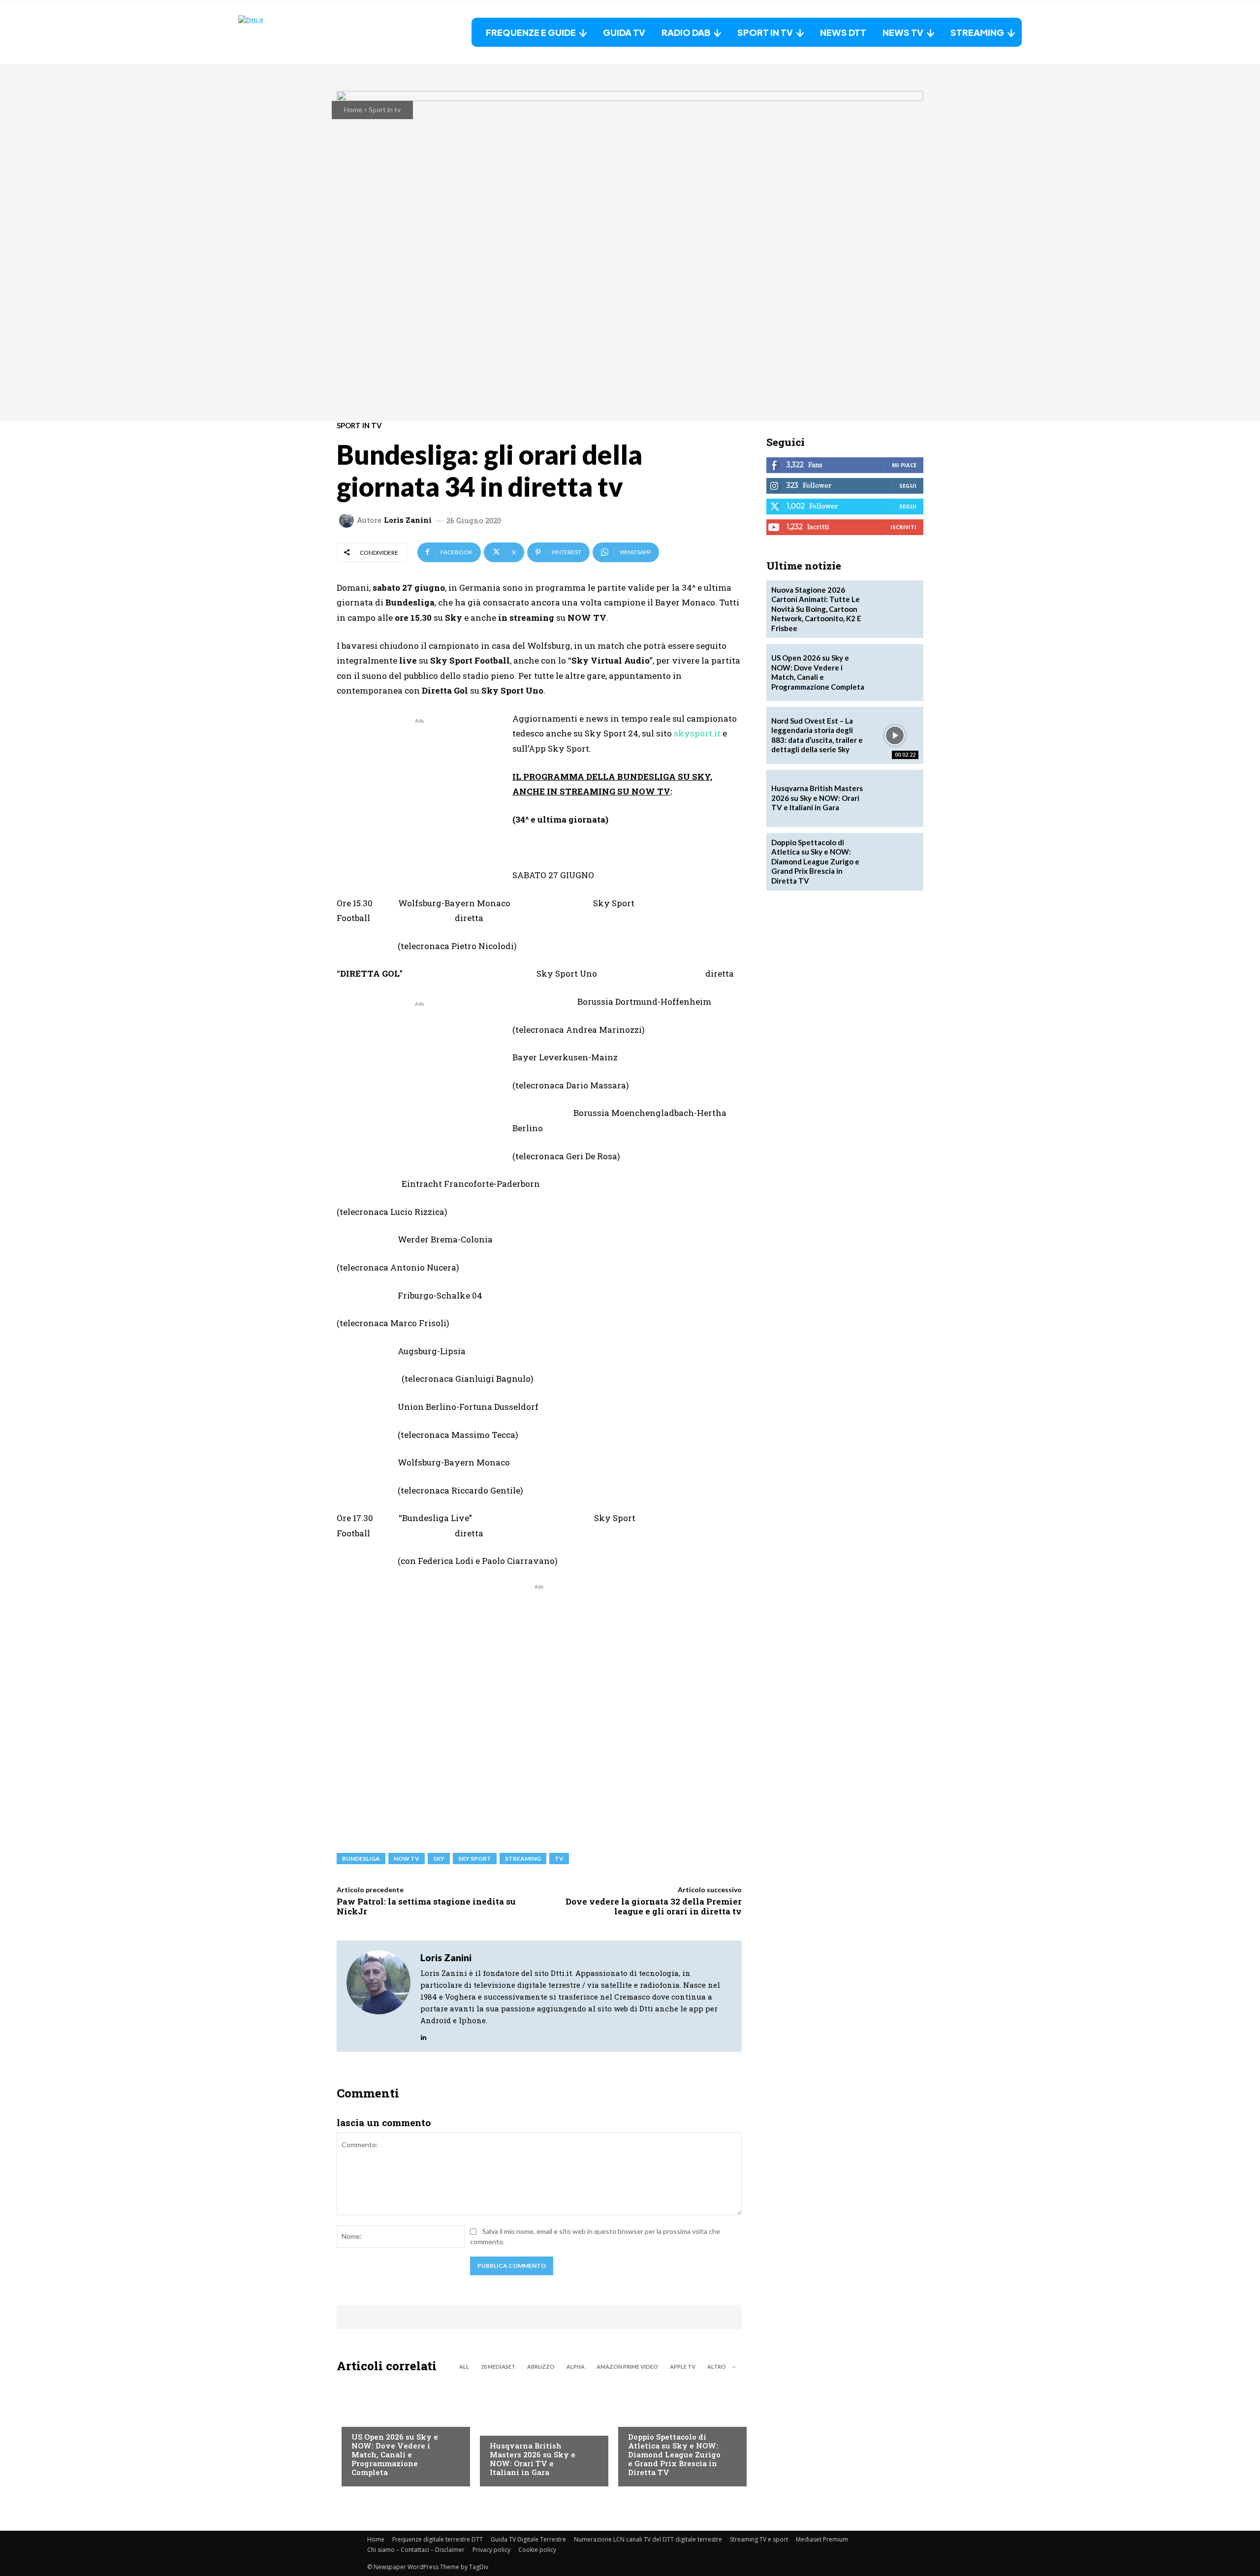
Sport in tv (385, 110)
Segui (908, 486)
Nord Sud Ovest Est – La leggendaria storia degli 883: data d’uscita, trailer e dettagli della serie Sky (817, 735)
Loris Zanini (408, 520)
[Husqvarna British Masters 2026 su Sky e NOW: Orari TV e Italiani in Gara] (539, 2432)
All (464, 2367)
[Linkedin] (424, 2035)
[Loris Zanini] (348, 520)
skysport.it (697, 733)
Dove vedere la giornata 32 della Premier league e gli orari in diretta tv (654, 1906)
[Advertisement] (419, 795)
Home (353, 110)
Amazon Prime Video (627, 2367)
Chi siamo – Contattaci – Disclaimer (416, 2550)
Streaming (523, 1859)
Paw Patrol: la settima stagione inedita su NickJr (426, 1906)
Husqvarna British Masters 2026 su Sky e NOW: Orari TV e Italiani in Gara (533, 2459)
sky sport (475, 1859)
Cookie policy (537, 2550)
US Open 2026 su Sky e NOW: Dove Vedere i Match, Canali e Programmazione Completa (395, 2454)
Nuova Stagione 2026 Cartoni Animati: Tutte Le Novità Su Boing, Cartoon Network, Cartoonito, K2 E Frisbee (816, 609)
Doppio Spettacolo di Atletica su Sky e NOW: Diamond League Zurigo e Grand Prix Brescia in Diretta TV (674, 2454)
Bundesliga (361, 1859)
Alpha (576, 2367)
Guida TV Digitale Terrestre (528, 2539)
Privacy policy (491, 2550)
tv (559, 1859)
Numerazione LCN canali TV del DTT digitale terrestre (648, 2539)
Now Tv (364, 2417)
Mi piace (904, 465)
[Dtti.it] (300, 32)
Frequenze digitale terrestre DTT (438, 2539)
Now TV (407, 1859)
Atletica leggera (657, 2417)
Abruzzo (541, 2367)
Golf (498, 2426)
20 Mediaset (498, 2367)
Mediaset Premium (822, 2539)
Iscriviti (903, 527)
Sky (439, 1859)
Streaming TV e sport (759, 2539)
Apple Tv (683, 2367)
